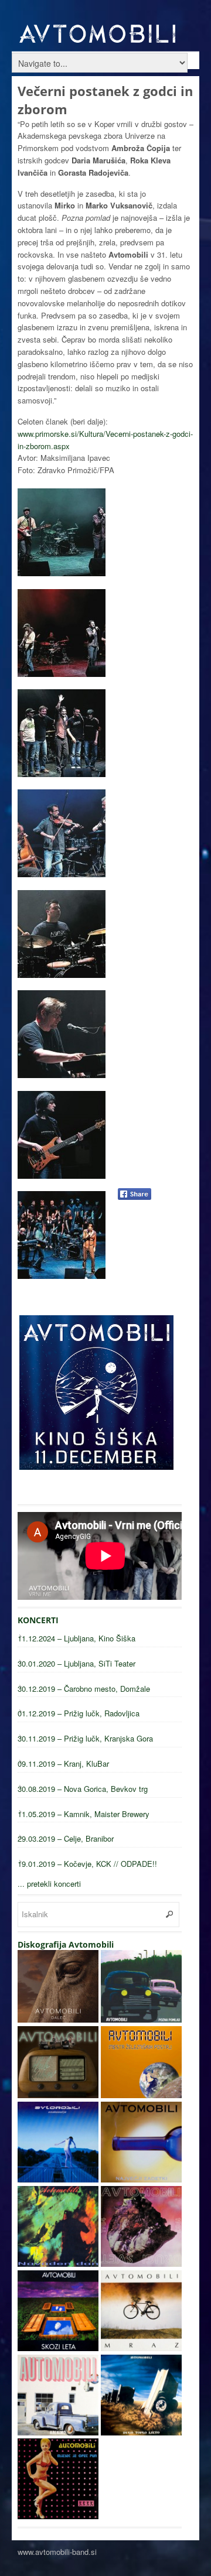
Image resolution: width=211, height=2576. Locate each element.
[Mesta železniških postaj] (141, 2095)
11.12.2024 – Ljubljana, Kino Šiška (76, 1638)
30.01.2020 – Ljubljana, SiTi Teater (76, 1663)
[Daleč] (58, 2019)
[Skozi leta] (58, 2348)
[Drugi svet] (141, 2264)
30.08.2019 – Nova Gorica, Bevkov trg (83, 1789)
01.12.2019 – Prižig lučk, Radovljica (79, 1713)
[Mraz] (141, 2348)
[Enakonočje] (58, 2179)
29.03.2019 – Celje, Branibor (66, 1838)
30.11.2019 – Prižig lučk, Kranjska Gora (85, 1738)
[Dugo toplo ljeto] (141, 2432)
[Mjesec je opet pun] (58, 2516)
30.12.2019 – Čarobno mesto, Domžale (84, 1689)
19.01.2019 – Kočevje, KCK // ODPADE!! (87, 1864)
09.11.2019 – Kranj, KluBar (63, 1763)
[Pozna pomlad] (141, 2019)
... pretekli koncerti (49, 1884)
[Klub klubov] (58, 2095)
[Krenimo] (58, 2432)
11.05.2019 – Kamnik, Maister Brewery (84, 1814)
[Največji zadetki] (141, 2179)
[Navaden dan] (58, 2264)
